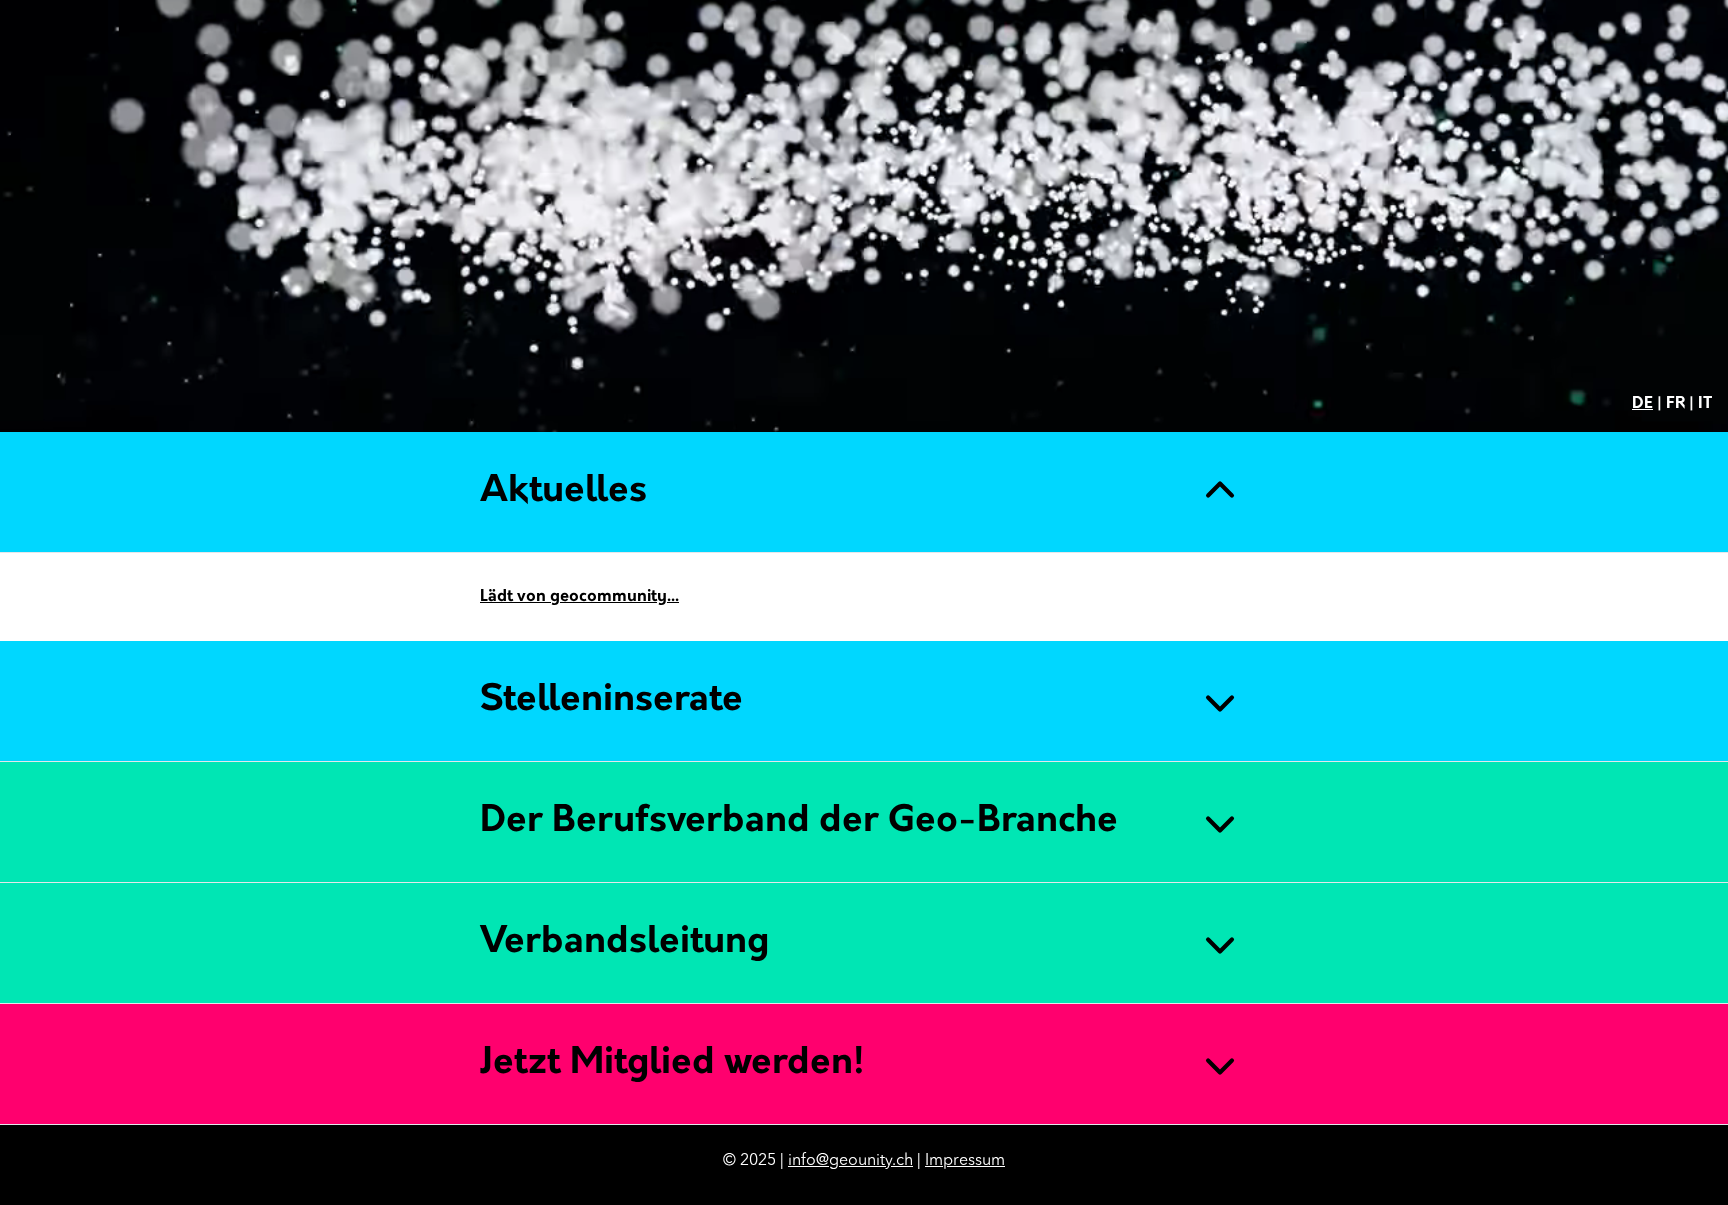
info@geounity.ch (850, 1161)
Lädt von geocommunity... (579, 597)
